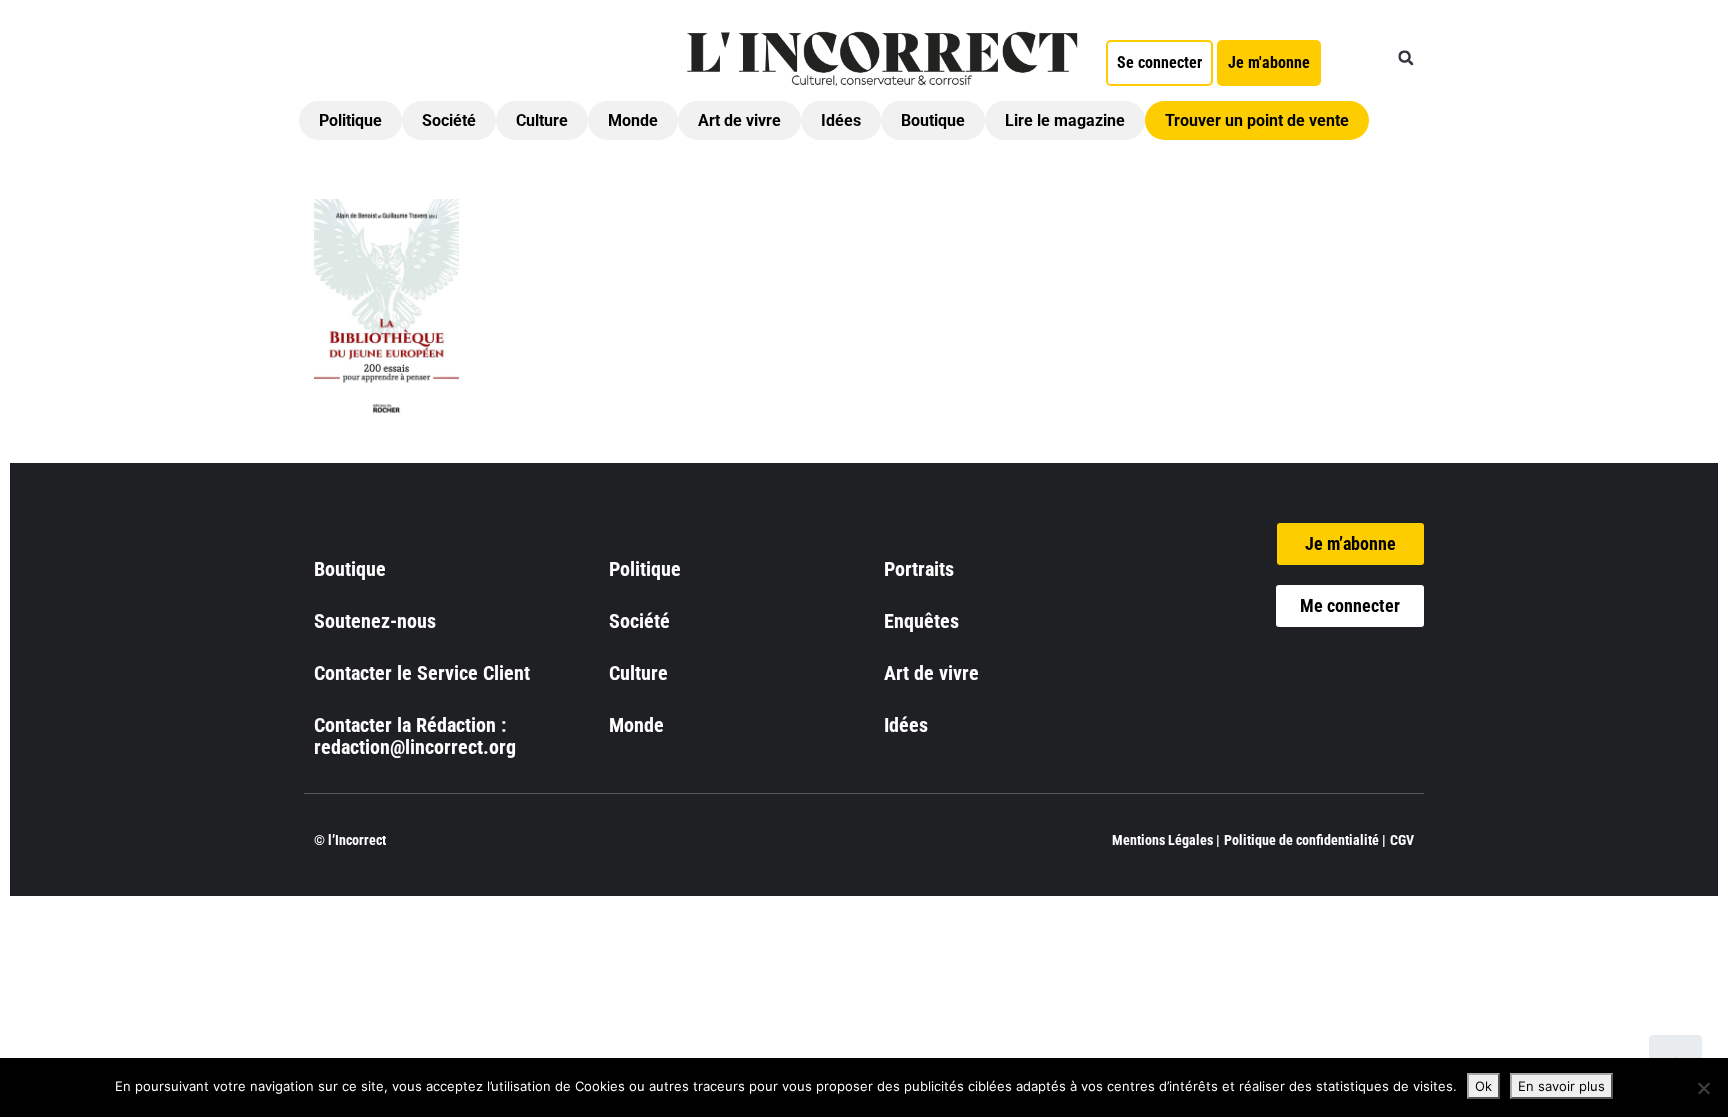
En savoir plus (1561, 1086)
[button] (1406, 58)
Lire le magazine (1065, 120)
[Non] (1703, 1088)
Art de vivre (739, 120)
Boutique (933, 120)
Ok (1483, 1086)
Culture (542, 120)
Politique (350, 120)
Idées (841, 120)
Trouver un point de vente (1257, 120)
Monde (633, 120)
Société (449, 120)
